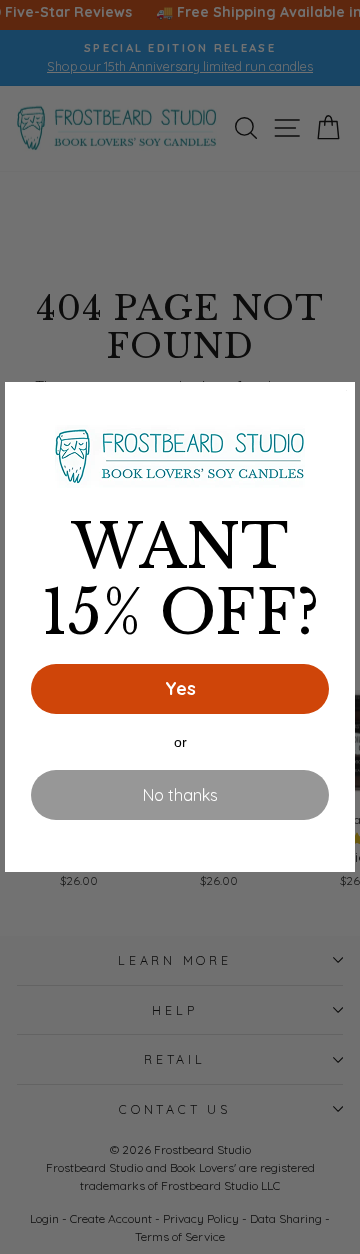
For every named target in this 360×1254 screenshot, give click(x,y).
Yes (180, 688)
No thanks (180, 795)
